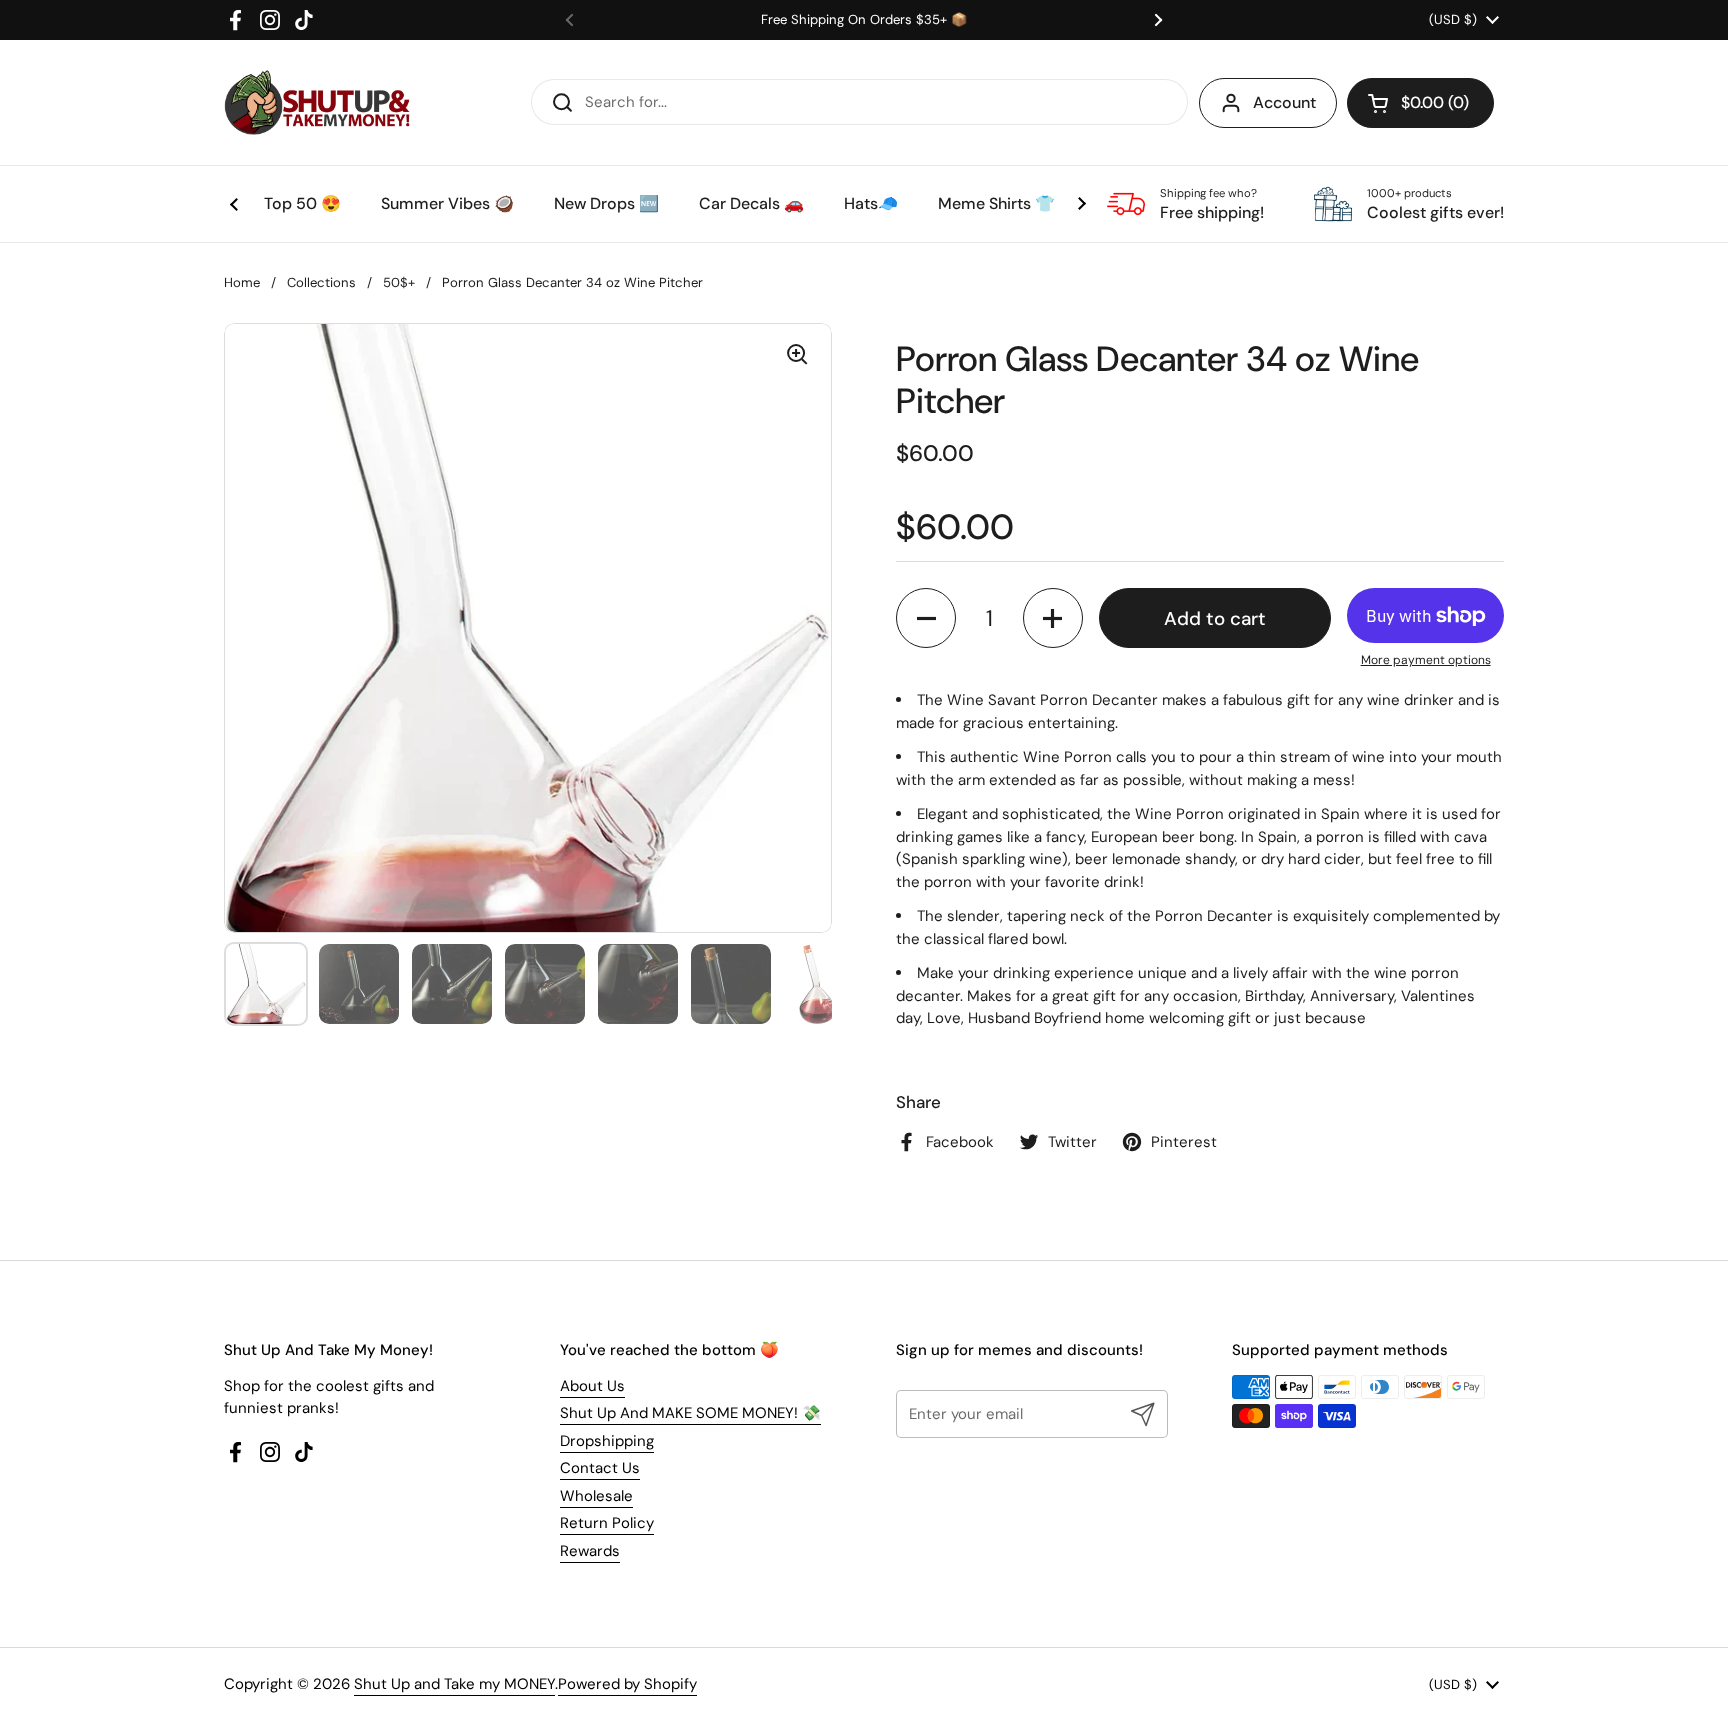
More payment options (1426, 660)
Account (1284, 102)
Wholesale (596, 1496)
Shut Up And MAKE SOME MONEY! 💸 (690, 1413)
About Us (592, 1386)
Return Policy (607, 1523)
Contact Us (600, 1468)
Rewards (590, 1551)
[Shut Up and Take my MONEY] (317, 102)
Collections (321, 282)
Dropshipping (607, 1441)
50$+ (399, 282)
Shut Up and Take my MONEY (454, 1684)
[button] (1420, 103)
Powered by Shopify (627, 1684)
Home (242, 282)
